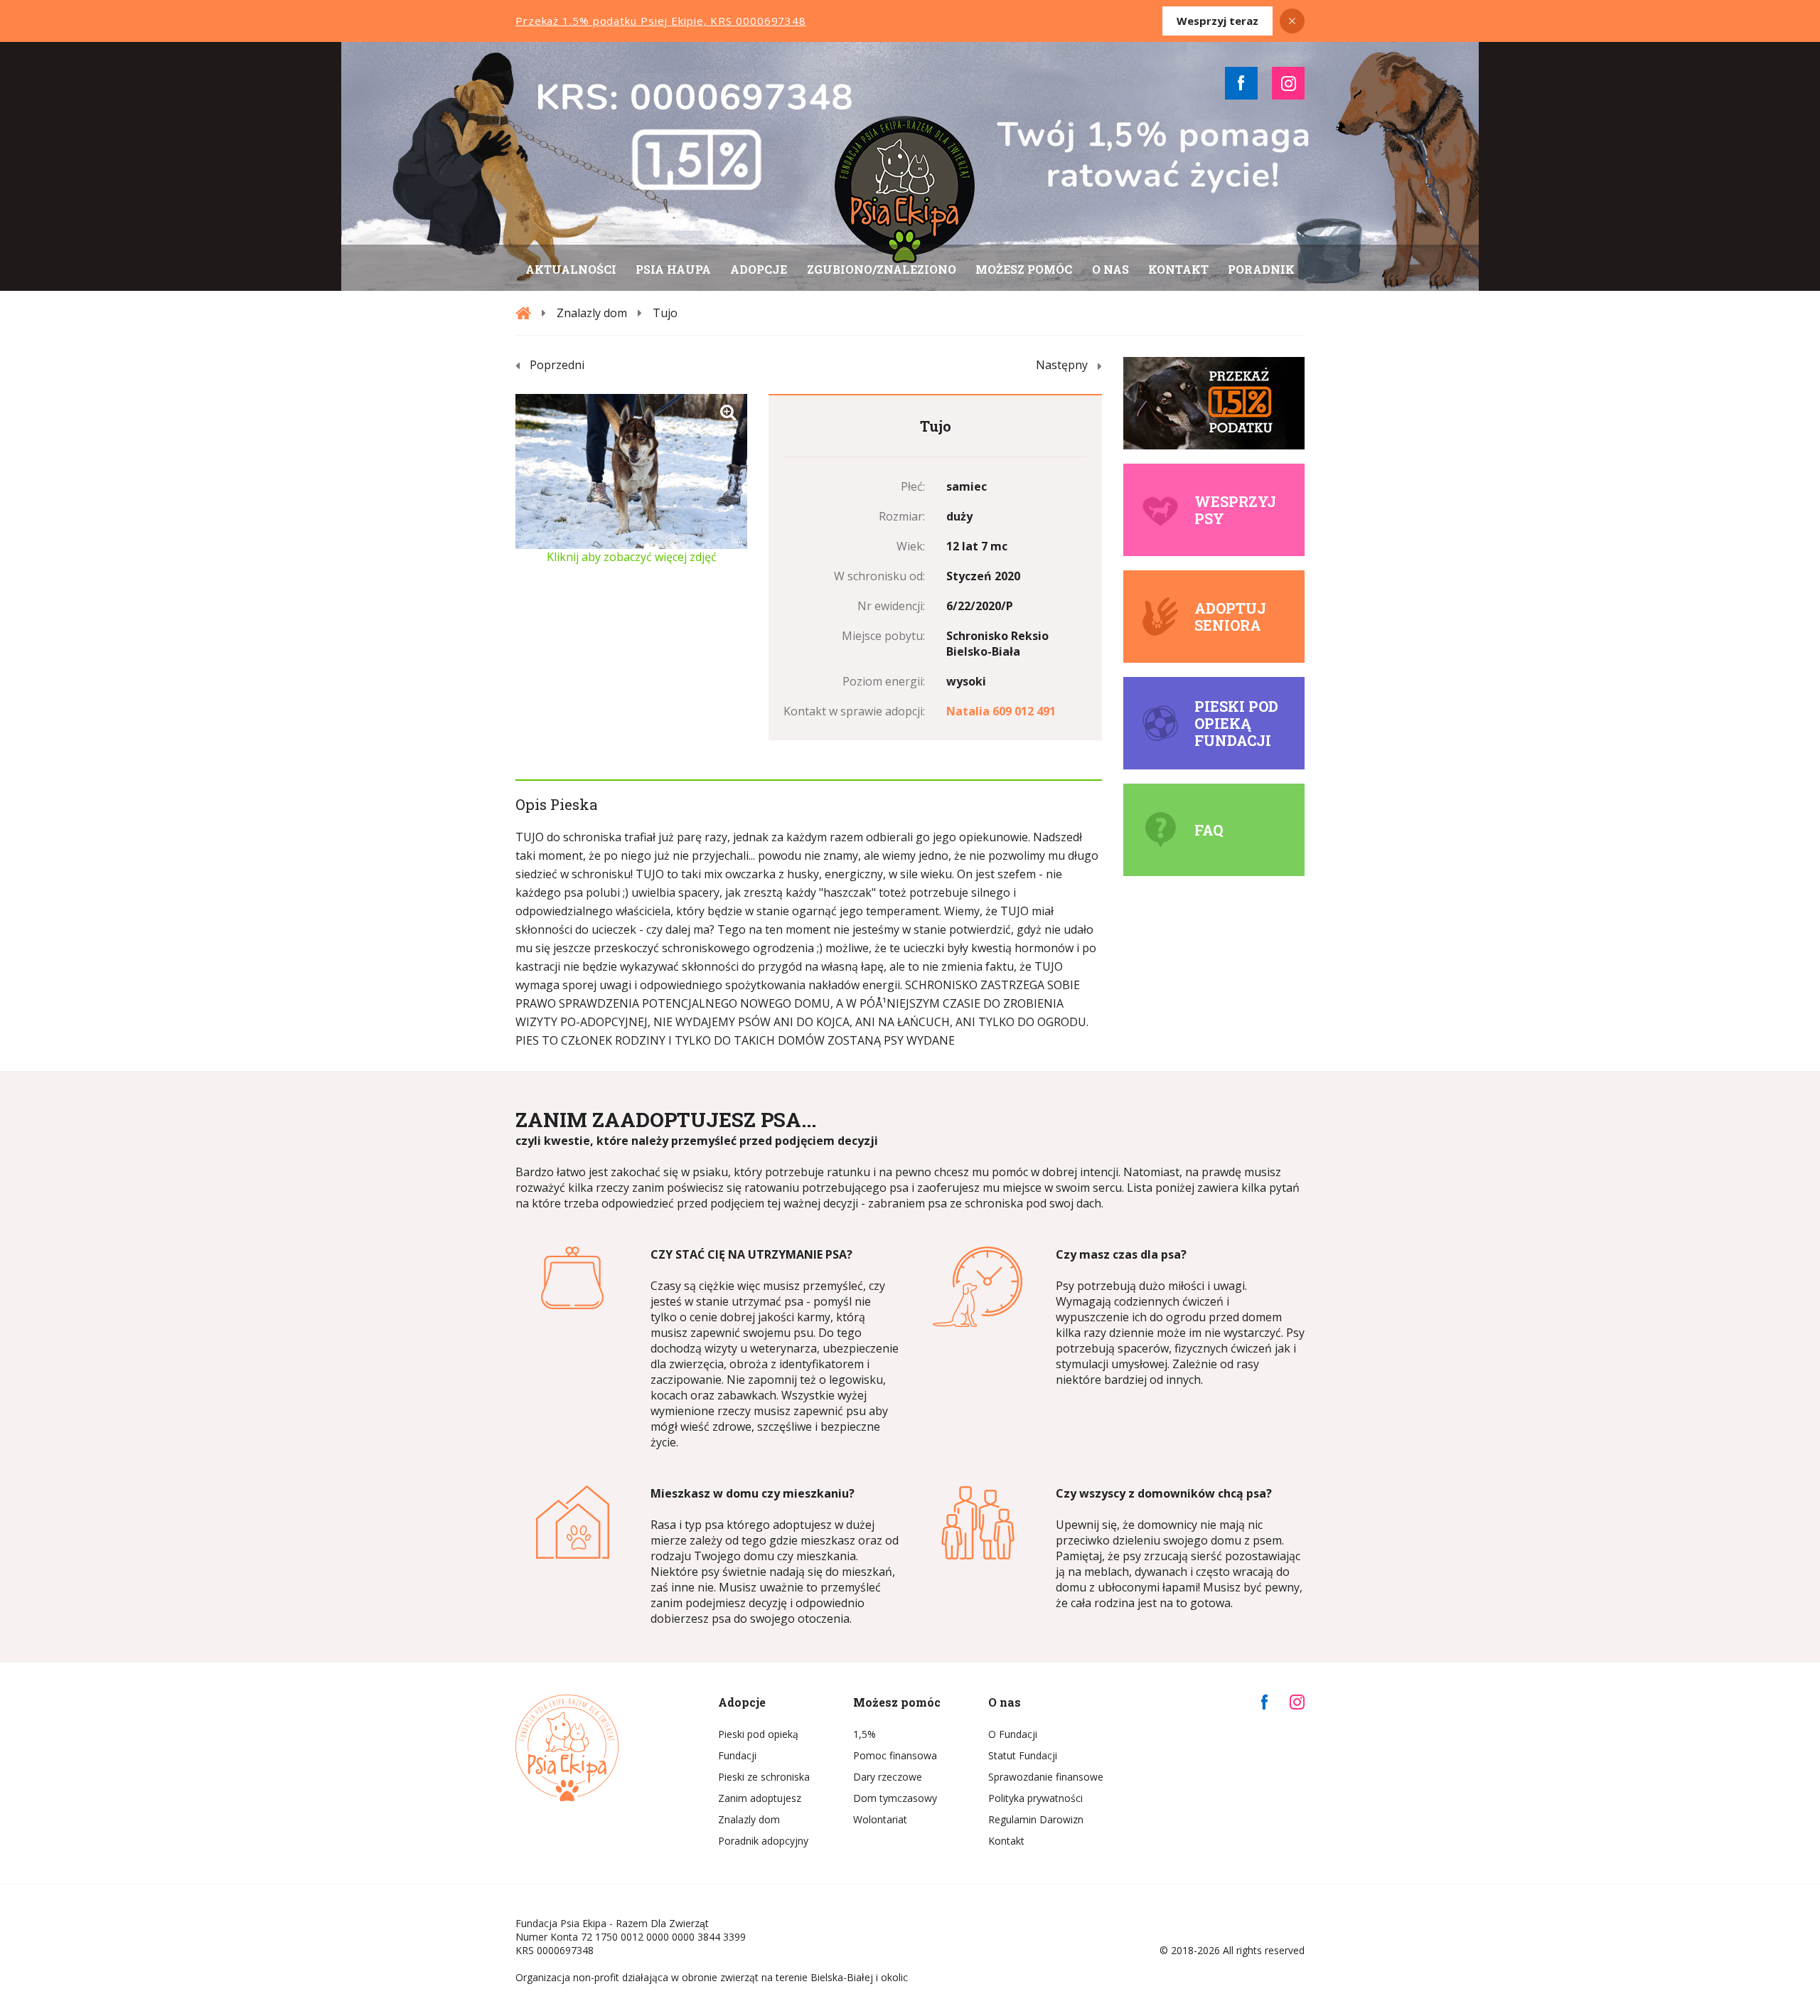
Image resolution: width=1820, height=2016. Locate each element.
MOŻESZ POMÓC (1024, 269)
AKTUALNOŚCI (571, 269)
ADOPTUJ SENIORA (1230, 617)
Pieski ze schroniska (764, 1777)
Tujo (665, 313)
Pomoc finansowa (895, 1755)
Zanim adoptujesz (760, 1798)
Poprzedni (557, 365)
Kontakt (1006, 1841)
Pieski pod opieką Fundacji (1236, 723)
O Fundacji (1013, 1734)
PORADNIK (1261, 269)
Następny (1062, 365)
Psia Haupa (673, 269)
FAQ (1209, 830)
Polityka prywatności (1035, 1798)
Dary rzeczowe (888, 1777)
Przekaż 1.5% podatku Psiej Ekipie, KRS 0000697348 (661, 21)
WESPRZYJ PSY (1235, 510)
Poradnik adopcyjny (763, 1841)
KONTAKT (1178, 269)
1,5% (864, 1734)
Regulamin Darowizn (1036, 1819)
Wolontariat (880, 1819)
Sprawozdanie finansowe (1045, 1777)
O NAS (1110, 269)
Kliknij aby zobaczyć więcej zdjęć (632, 557)
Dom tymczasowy (895, 1798)
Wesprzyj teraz (1217, 21)
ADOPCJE (759, 269)
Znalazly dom (592, 313)
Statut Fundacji (1023, 1755)
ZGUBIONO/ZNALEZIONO (882, 269)
